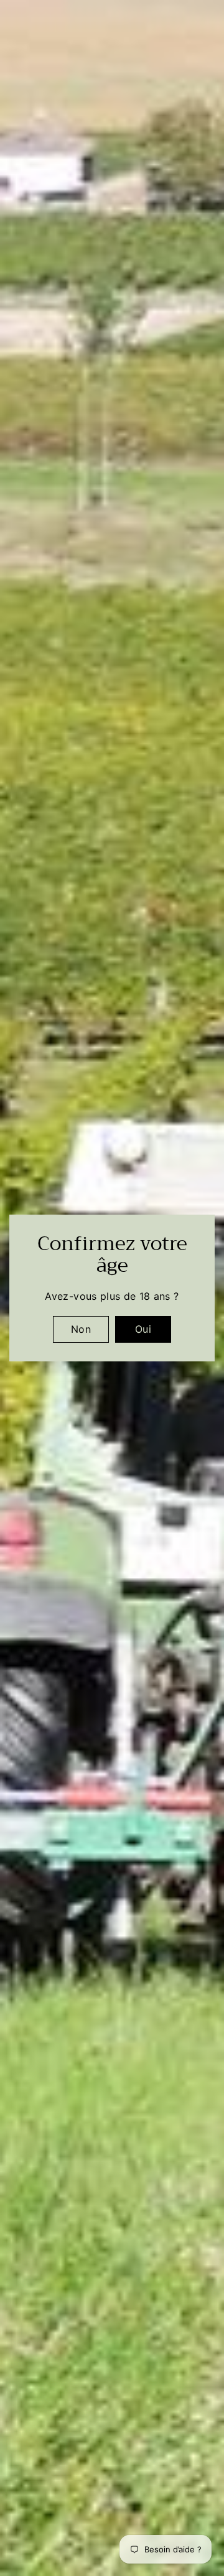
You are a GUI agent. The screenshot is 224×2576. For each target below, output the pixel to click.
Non (81, 1329)
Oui (143, 1329)
